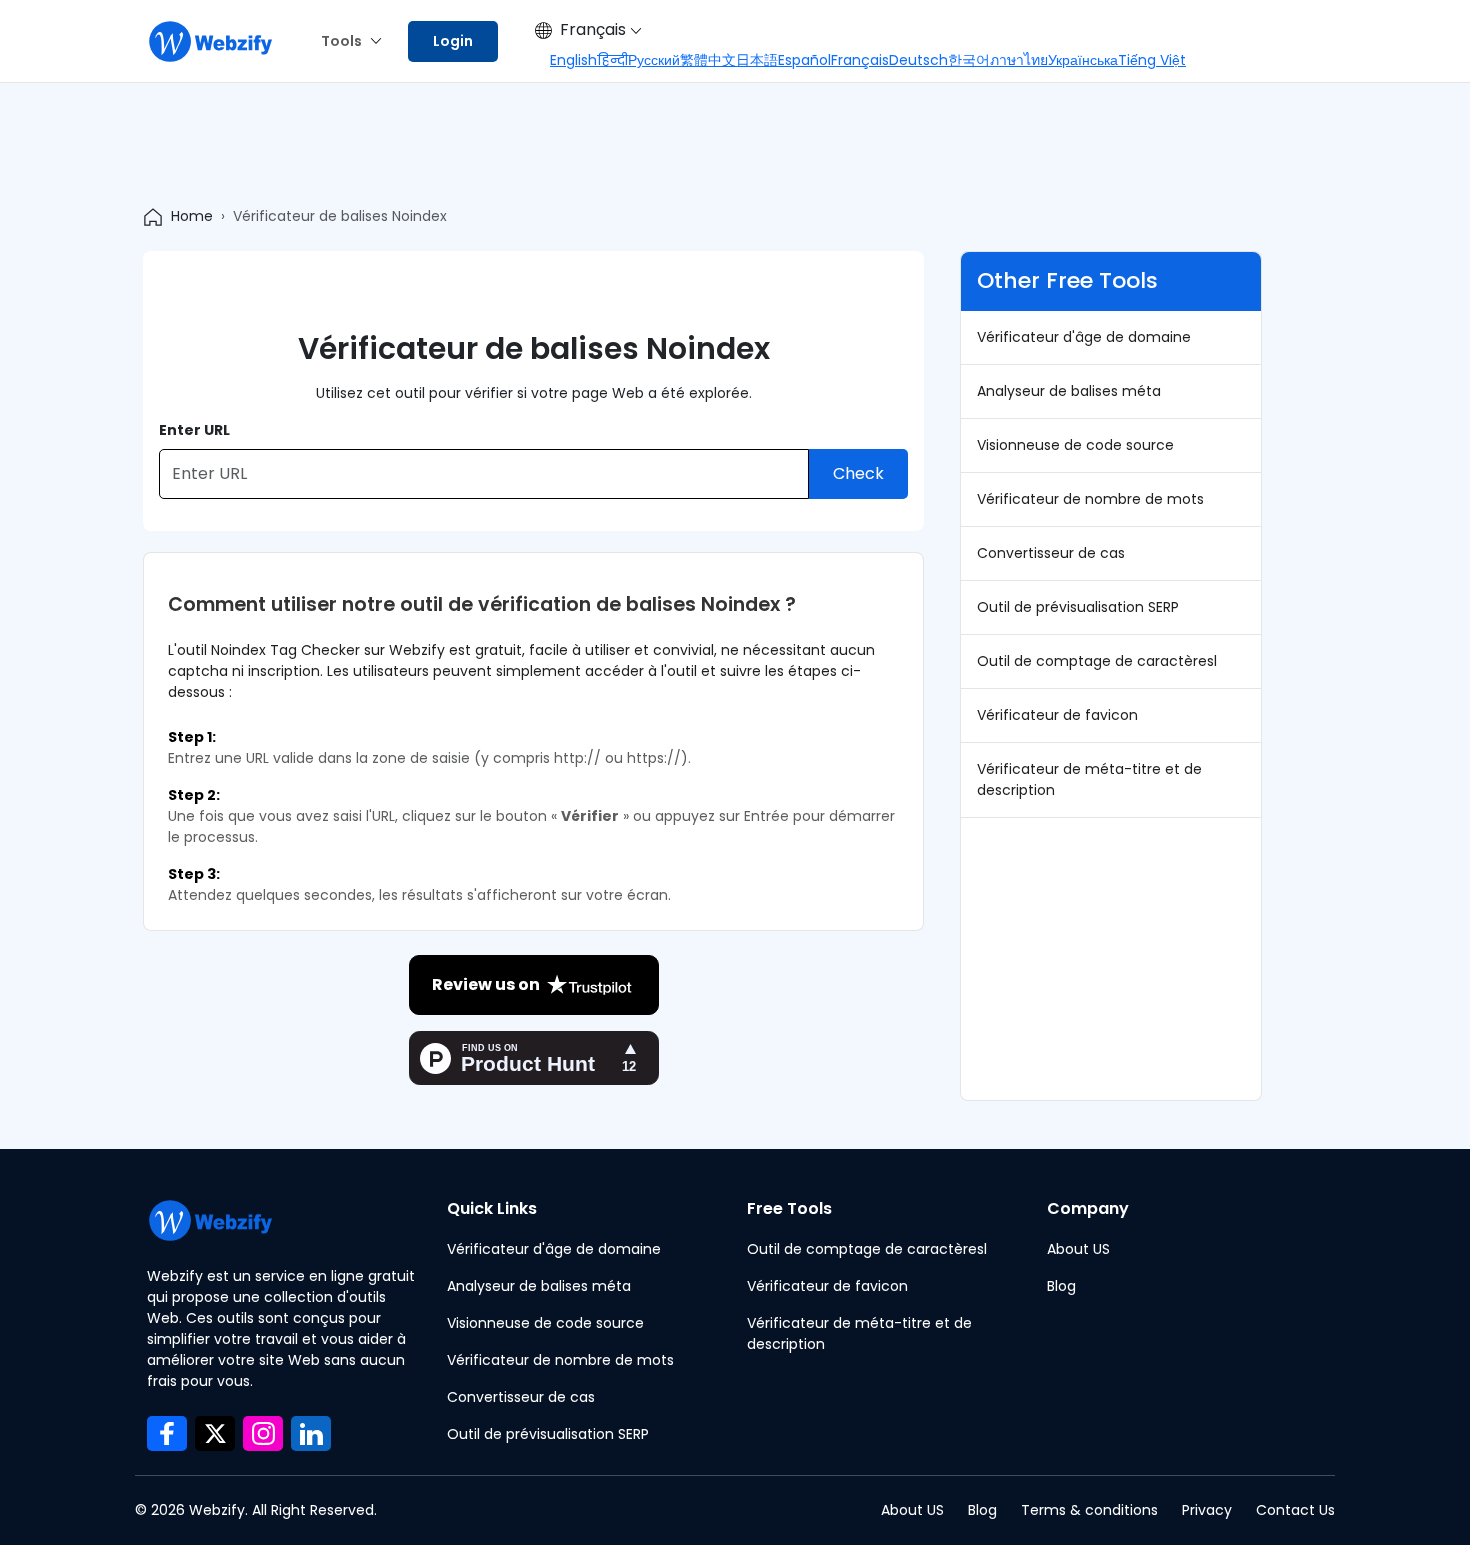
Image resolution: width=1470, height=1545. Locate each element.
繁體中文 (708, 60)
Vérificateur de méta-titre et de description (1089, 779)
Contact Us (1295, 1510)
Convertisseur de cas (1051, 553)
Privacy (1207, 1510)
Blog (1061, 1286)
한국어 (969, 60)
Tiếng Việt (1152, 60)
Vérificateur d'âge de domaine (1084, 337)
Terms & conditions (1089, 1510)
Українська (1083, 60)
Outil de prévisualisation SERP (1078, 607)
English (573, 60)
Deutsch (918, 60)
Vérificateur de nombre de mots (1090, 499)
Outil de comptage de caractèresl (1097, 661)
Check (858, 473)
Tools (341, 41)
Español (804, 60)
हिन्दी (612, 60)
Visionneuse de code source (1075, 445)
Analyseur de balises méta (1069, 391)
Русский (654, 60)
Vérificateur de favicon (1057, 715)
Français (593, 29)
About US (1078, 1249)
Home (192, 216)
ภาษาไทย (1019, 60)
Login (453, 41)
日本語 (757, 60)
